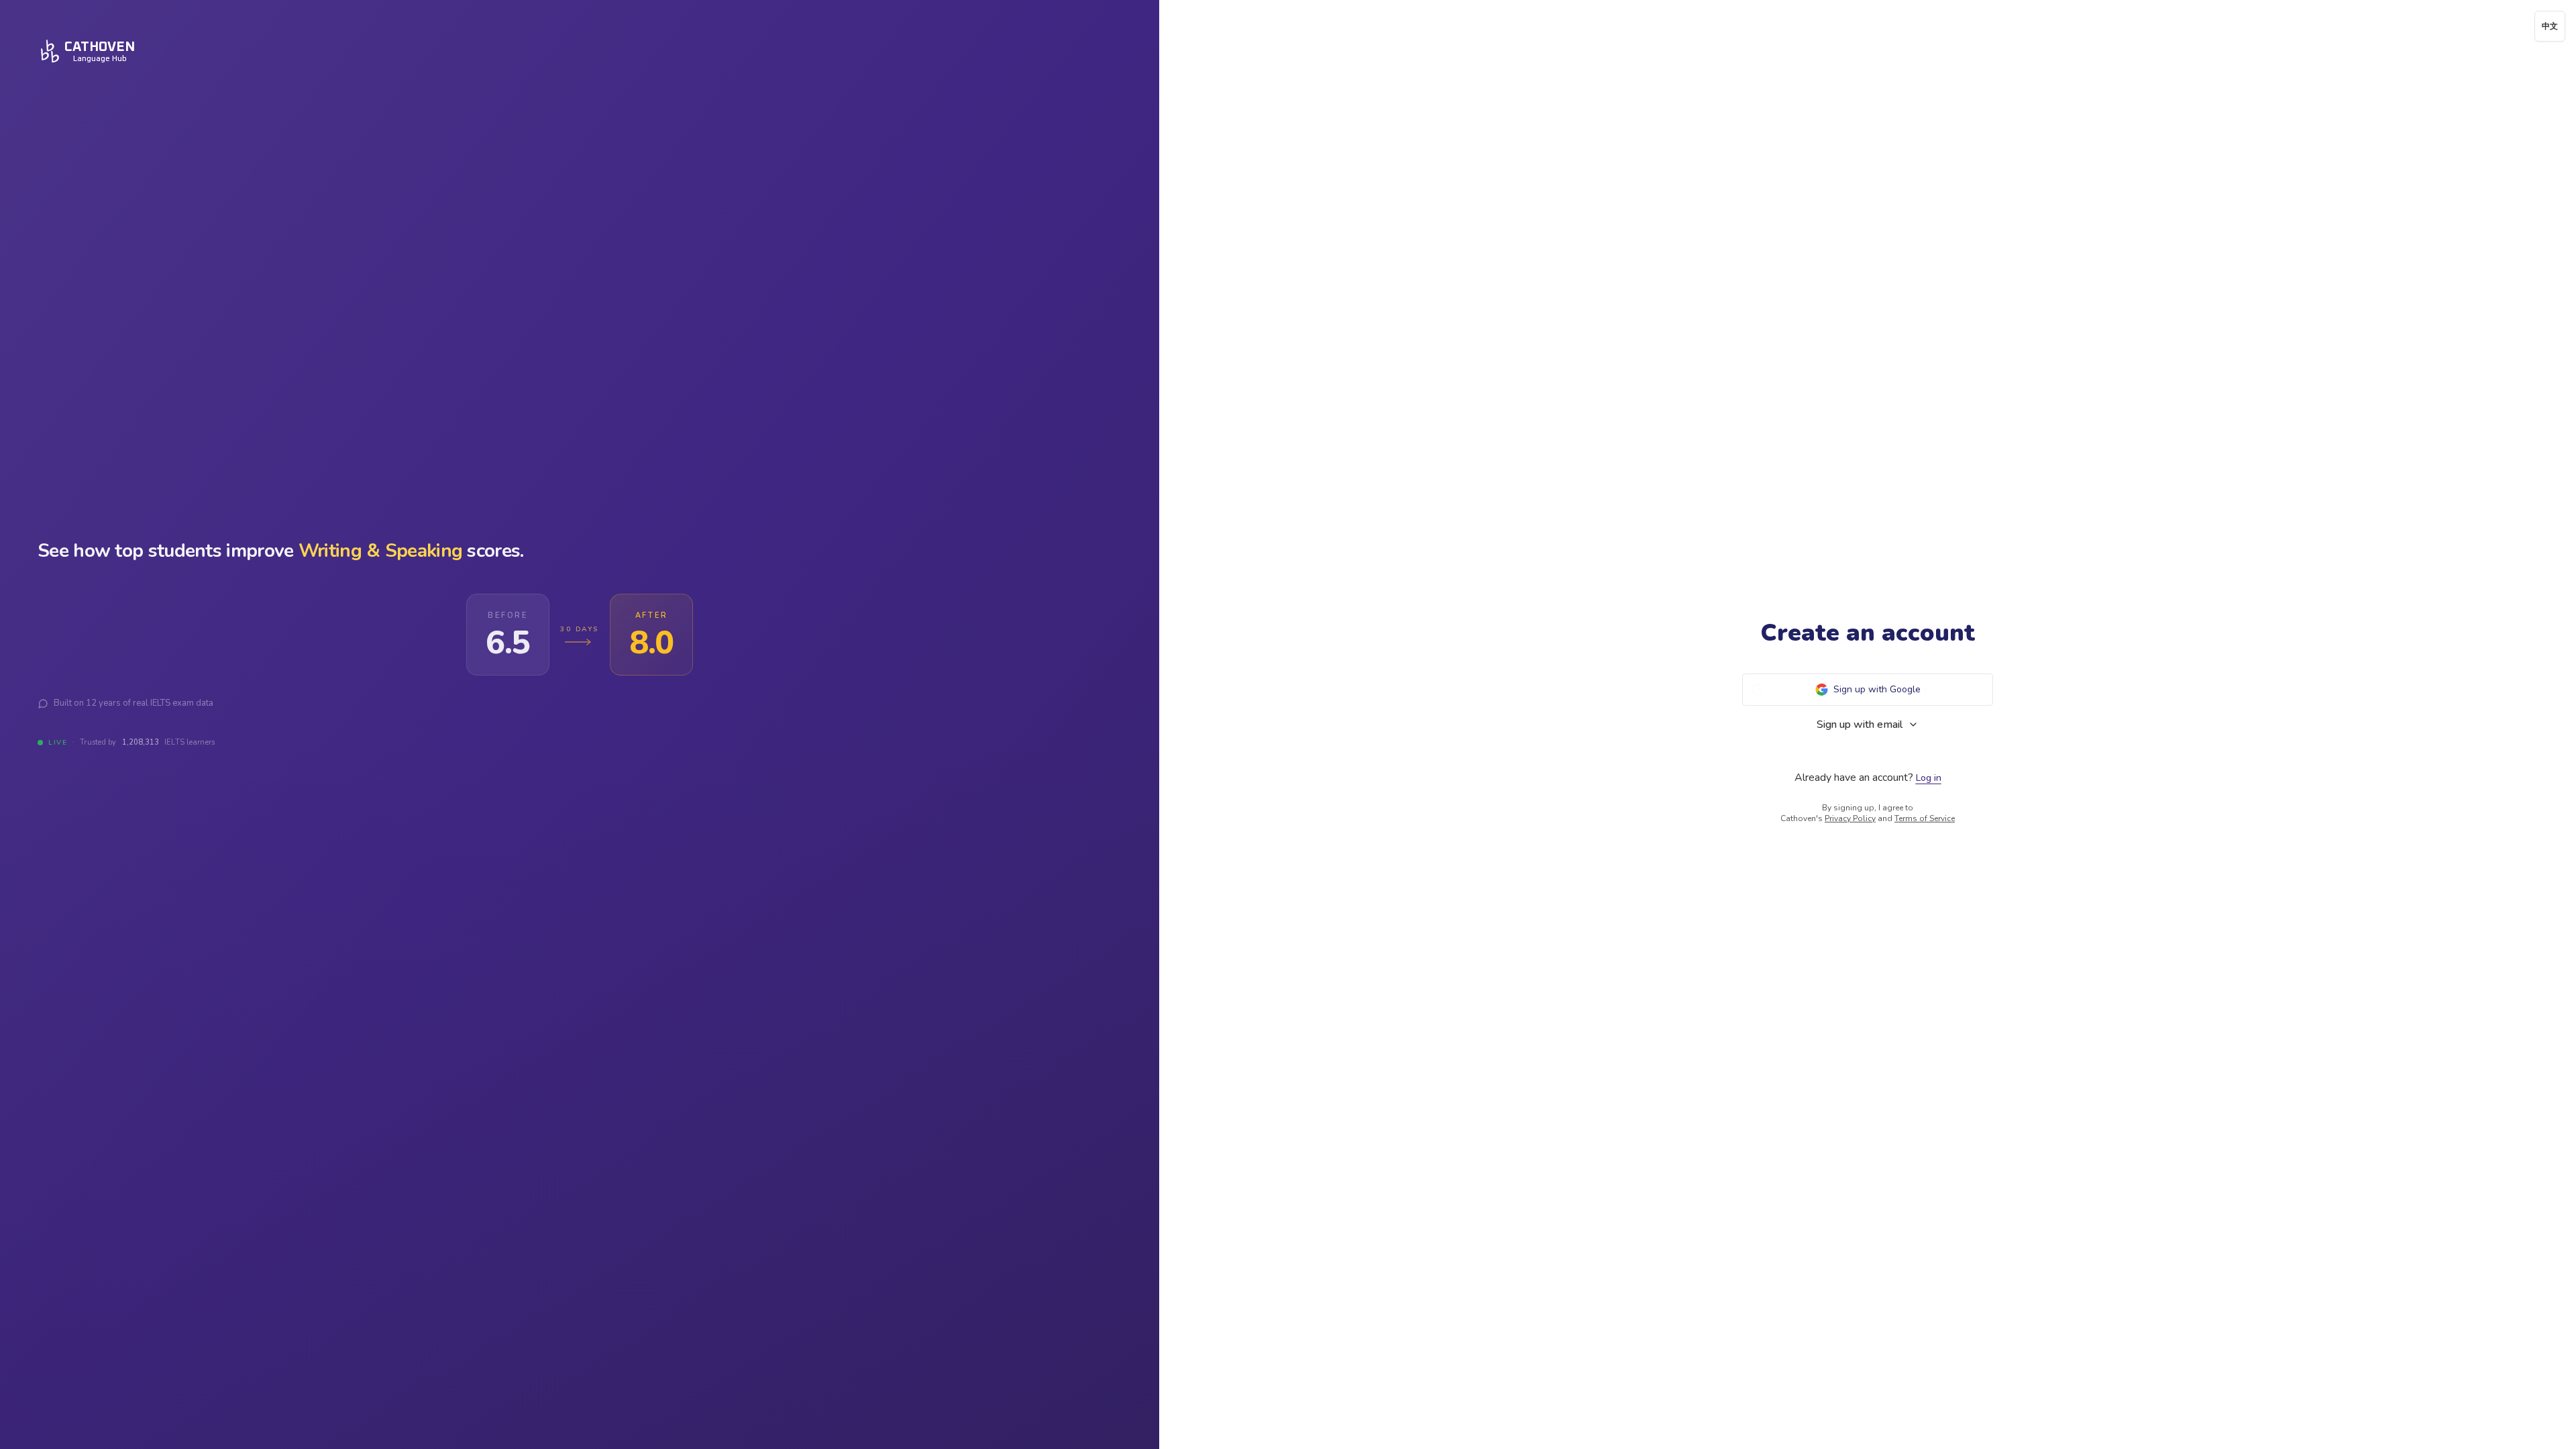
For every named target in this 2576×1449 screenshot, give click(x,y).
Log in (1929, 778)
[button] (1868, 690)
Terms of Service (1925, 818)
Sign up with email (1860, 724)
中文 (2550, 26)
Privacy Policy (1850, 818)
